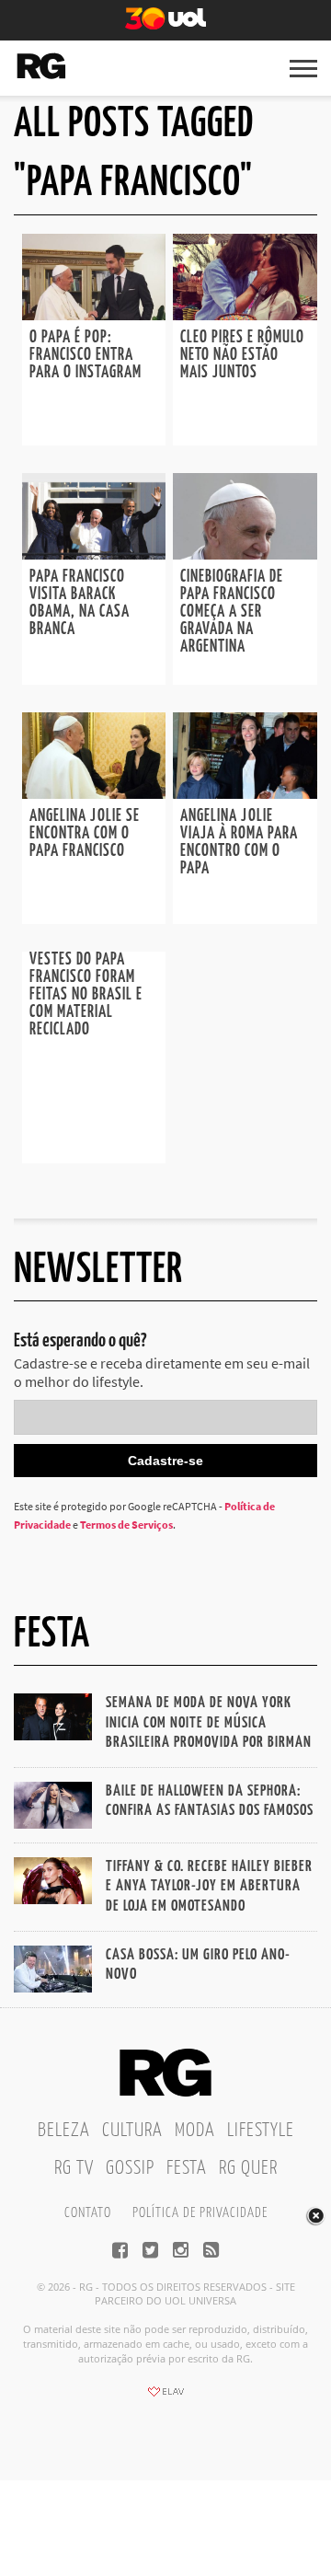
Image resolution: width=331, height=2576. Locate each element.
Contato (88, 2213)
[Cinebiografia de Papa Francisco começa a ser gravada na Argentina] (245, 554)
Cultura (132, 2131)
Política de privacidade (200, 2213)
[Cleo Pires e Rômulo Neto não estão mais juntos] (245, 315)
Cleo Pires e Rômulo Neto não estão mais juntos (242, 355)
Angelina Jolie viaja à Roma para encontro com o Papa (239, 843)
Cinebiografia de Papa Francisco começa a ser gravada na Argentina (232, 612)
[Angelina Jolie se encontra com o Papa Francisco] (94, 793)
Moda (195, 2131)
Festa (187, 2168)
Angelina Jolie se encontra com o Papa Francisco (85, 834)
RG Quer (248, 2168)
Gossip (130, 2168)
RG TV (74, 2168)
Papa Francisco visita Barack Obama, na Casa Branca (80, 603)
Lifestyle (261, 2131)
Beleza (64, 2131)
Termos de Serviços (126, 1525)
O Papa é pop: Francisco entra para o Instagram (86, 355)
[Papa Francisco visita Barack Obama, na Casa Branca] (94, 554)
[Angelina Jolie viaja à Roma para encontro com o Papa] (245, 793)
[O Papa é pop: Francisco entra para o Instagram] (94, 315)
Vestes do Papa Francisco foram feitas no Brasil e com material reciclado (86, 995)
